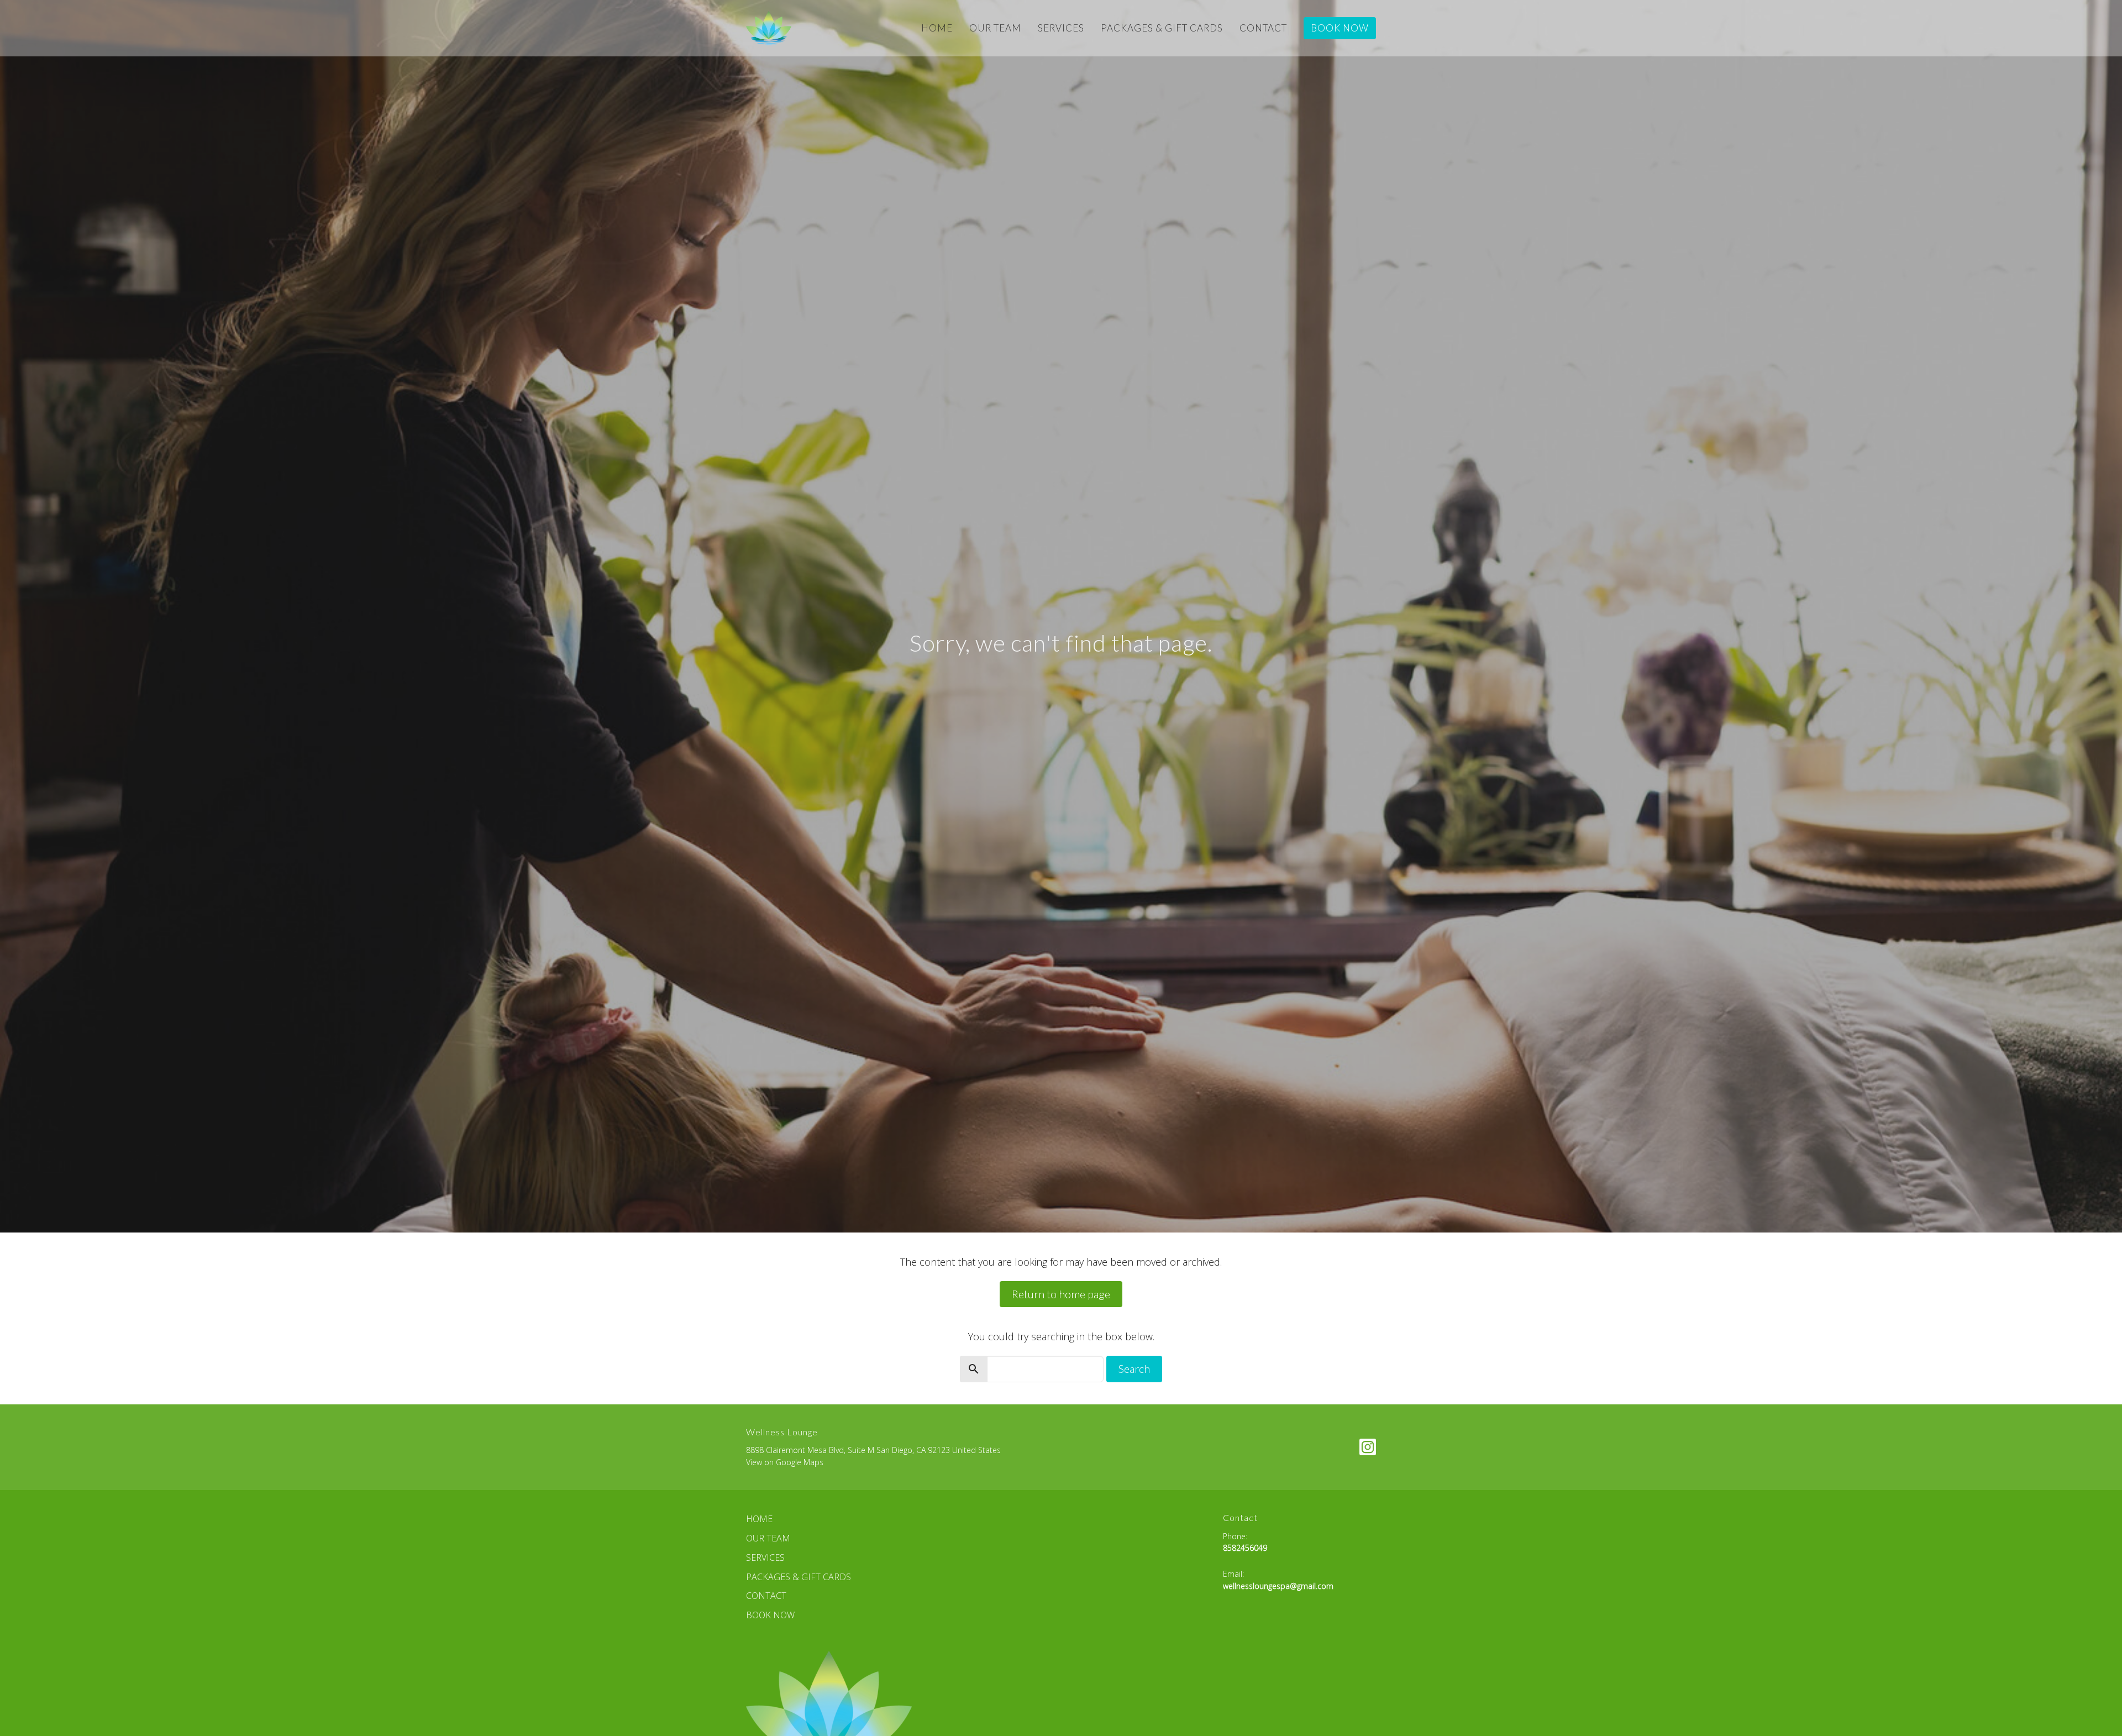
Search (1134, 1368)
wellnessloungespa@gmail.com (1278, 1586)
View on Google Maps (785, 1462)
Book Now (1340, 28)
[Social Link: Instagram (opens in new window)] (1368, 1447)
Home (937, 28)
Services (1061, 28)
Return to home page (1061, 1294)
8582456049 (1245, 1548)
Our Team (995, 28)
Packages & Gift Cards (1162, 28)
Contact (1263, 28)
